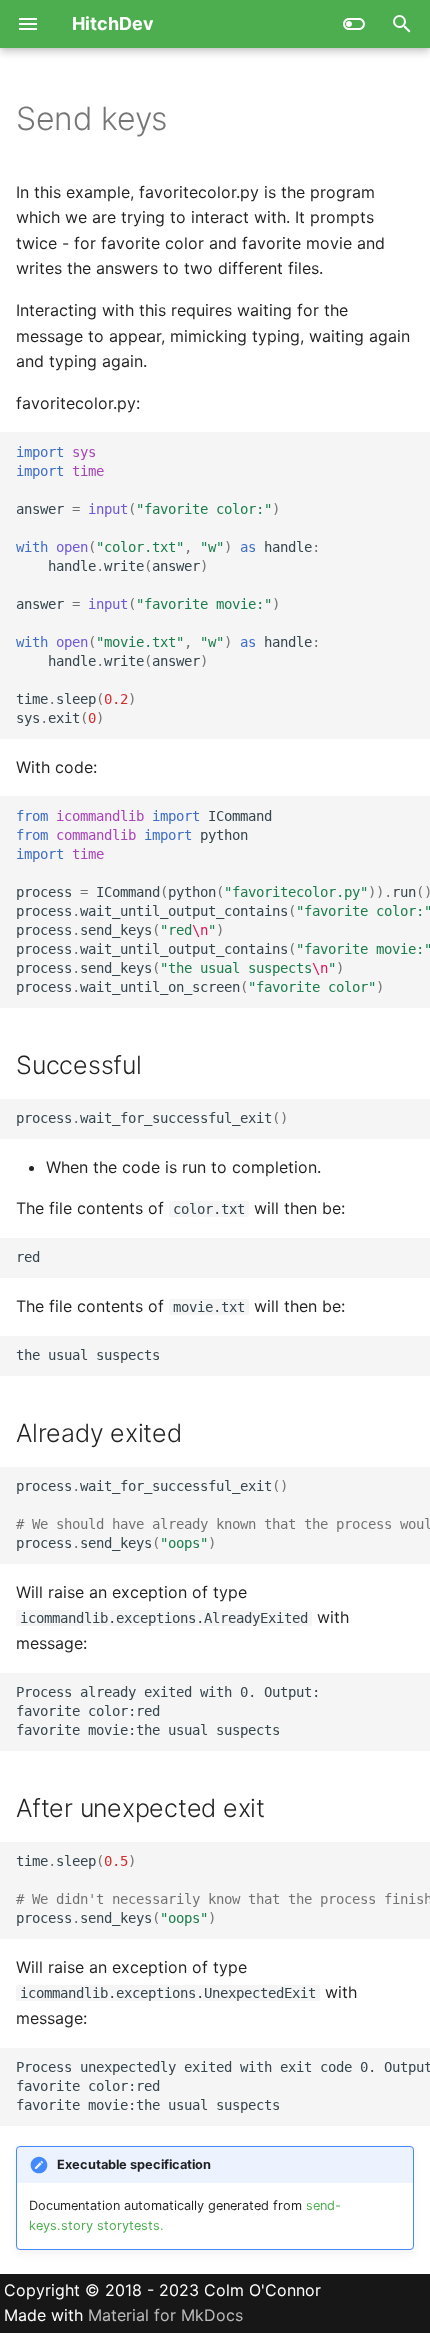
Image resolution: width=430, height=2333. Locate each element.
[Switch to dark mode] (354, 24)
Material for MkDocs (165, 2315)
